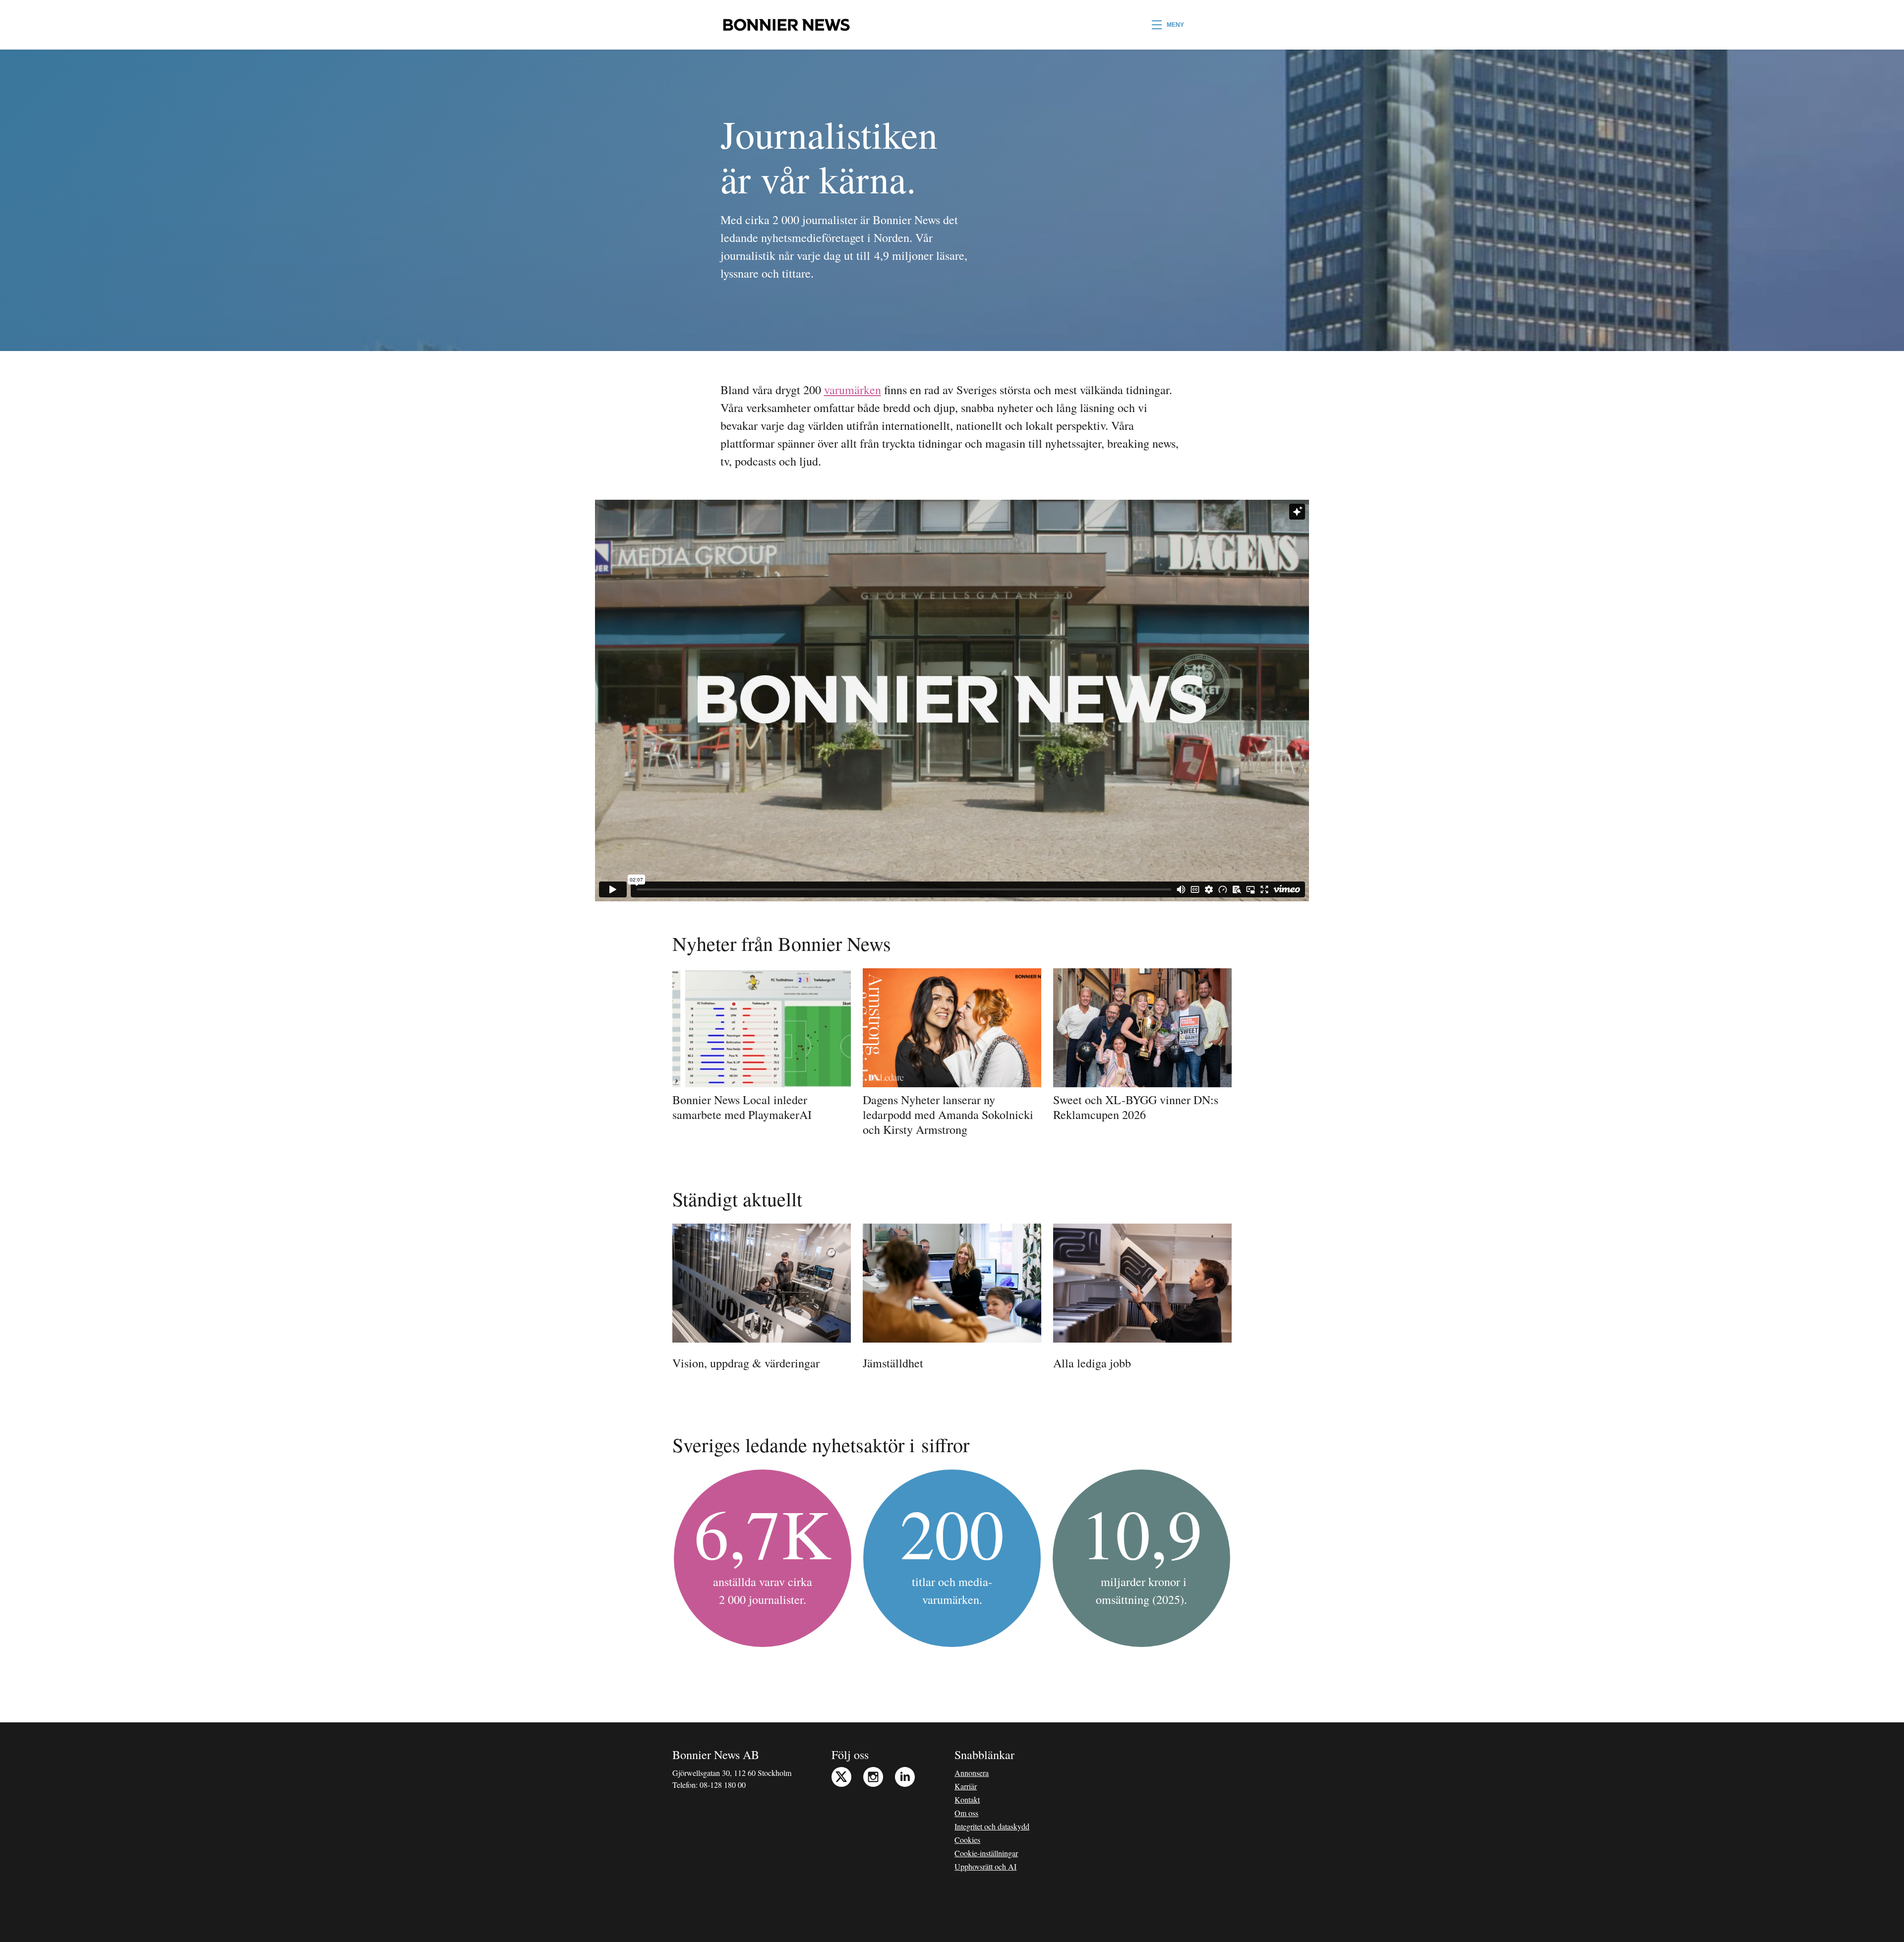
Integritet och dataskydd (992, 1826)
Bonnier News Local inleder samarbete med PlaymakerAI (742, 1107)
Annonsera (972, 1773)
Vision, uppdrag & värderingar (746, 1363)
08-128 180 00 (723, 1785)
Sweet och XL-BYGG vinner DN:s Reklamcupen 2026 (1136, 1107)
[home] (786, 25)
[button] (1168, 25)
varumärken (853, 390)
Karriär (966, 1786)
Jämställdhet (893, 1363)
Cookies (967, 1840)
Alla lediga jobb (1092, 1363)
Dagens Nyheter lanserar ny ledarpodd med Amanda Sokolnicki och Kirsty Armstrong (948, 1115)
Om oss (966, 1813)
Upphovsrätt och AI (985, 1866)
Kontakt (967, 1799)
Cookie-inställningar (986, 1853)
